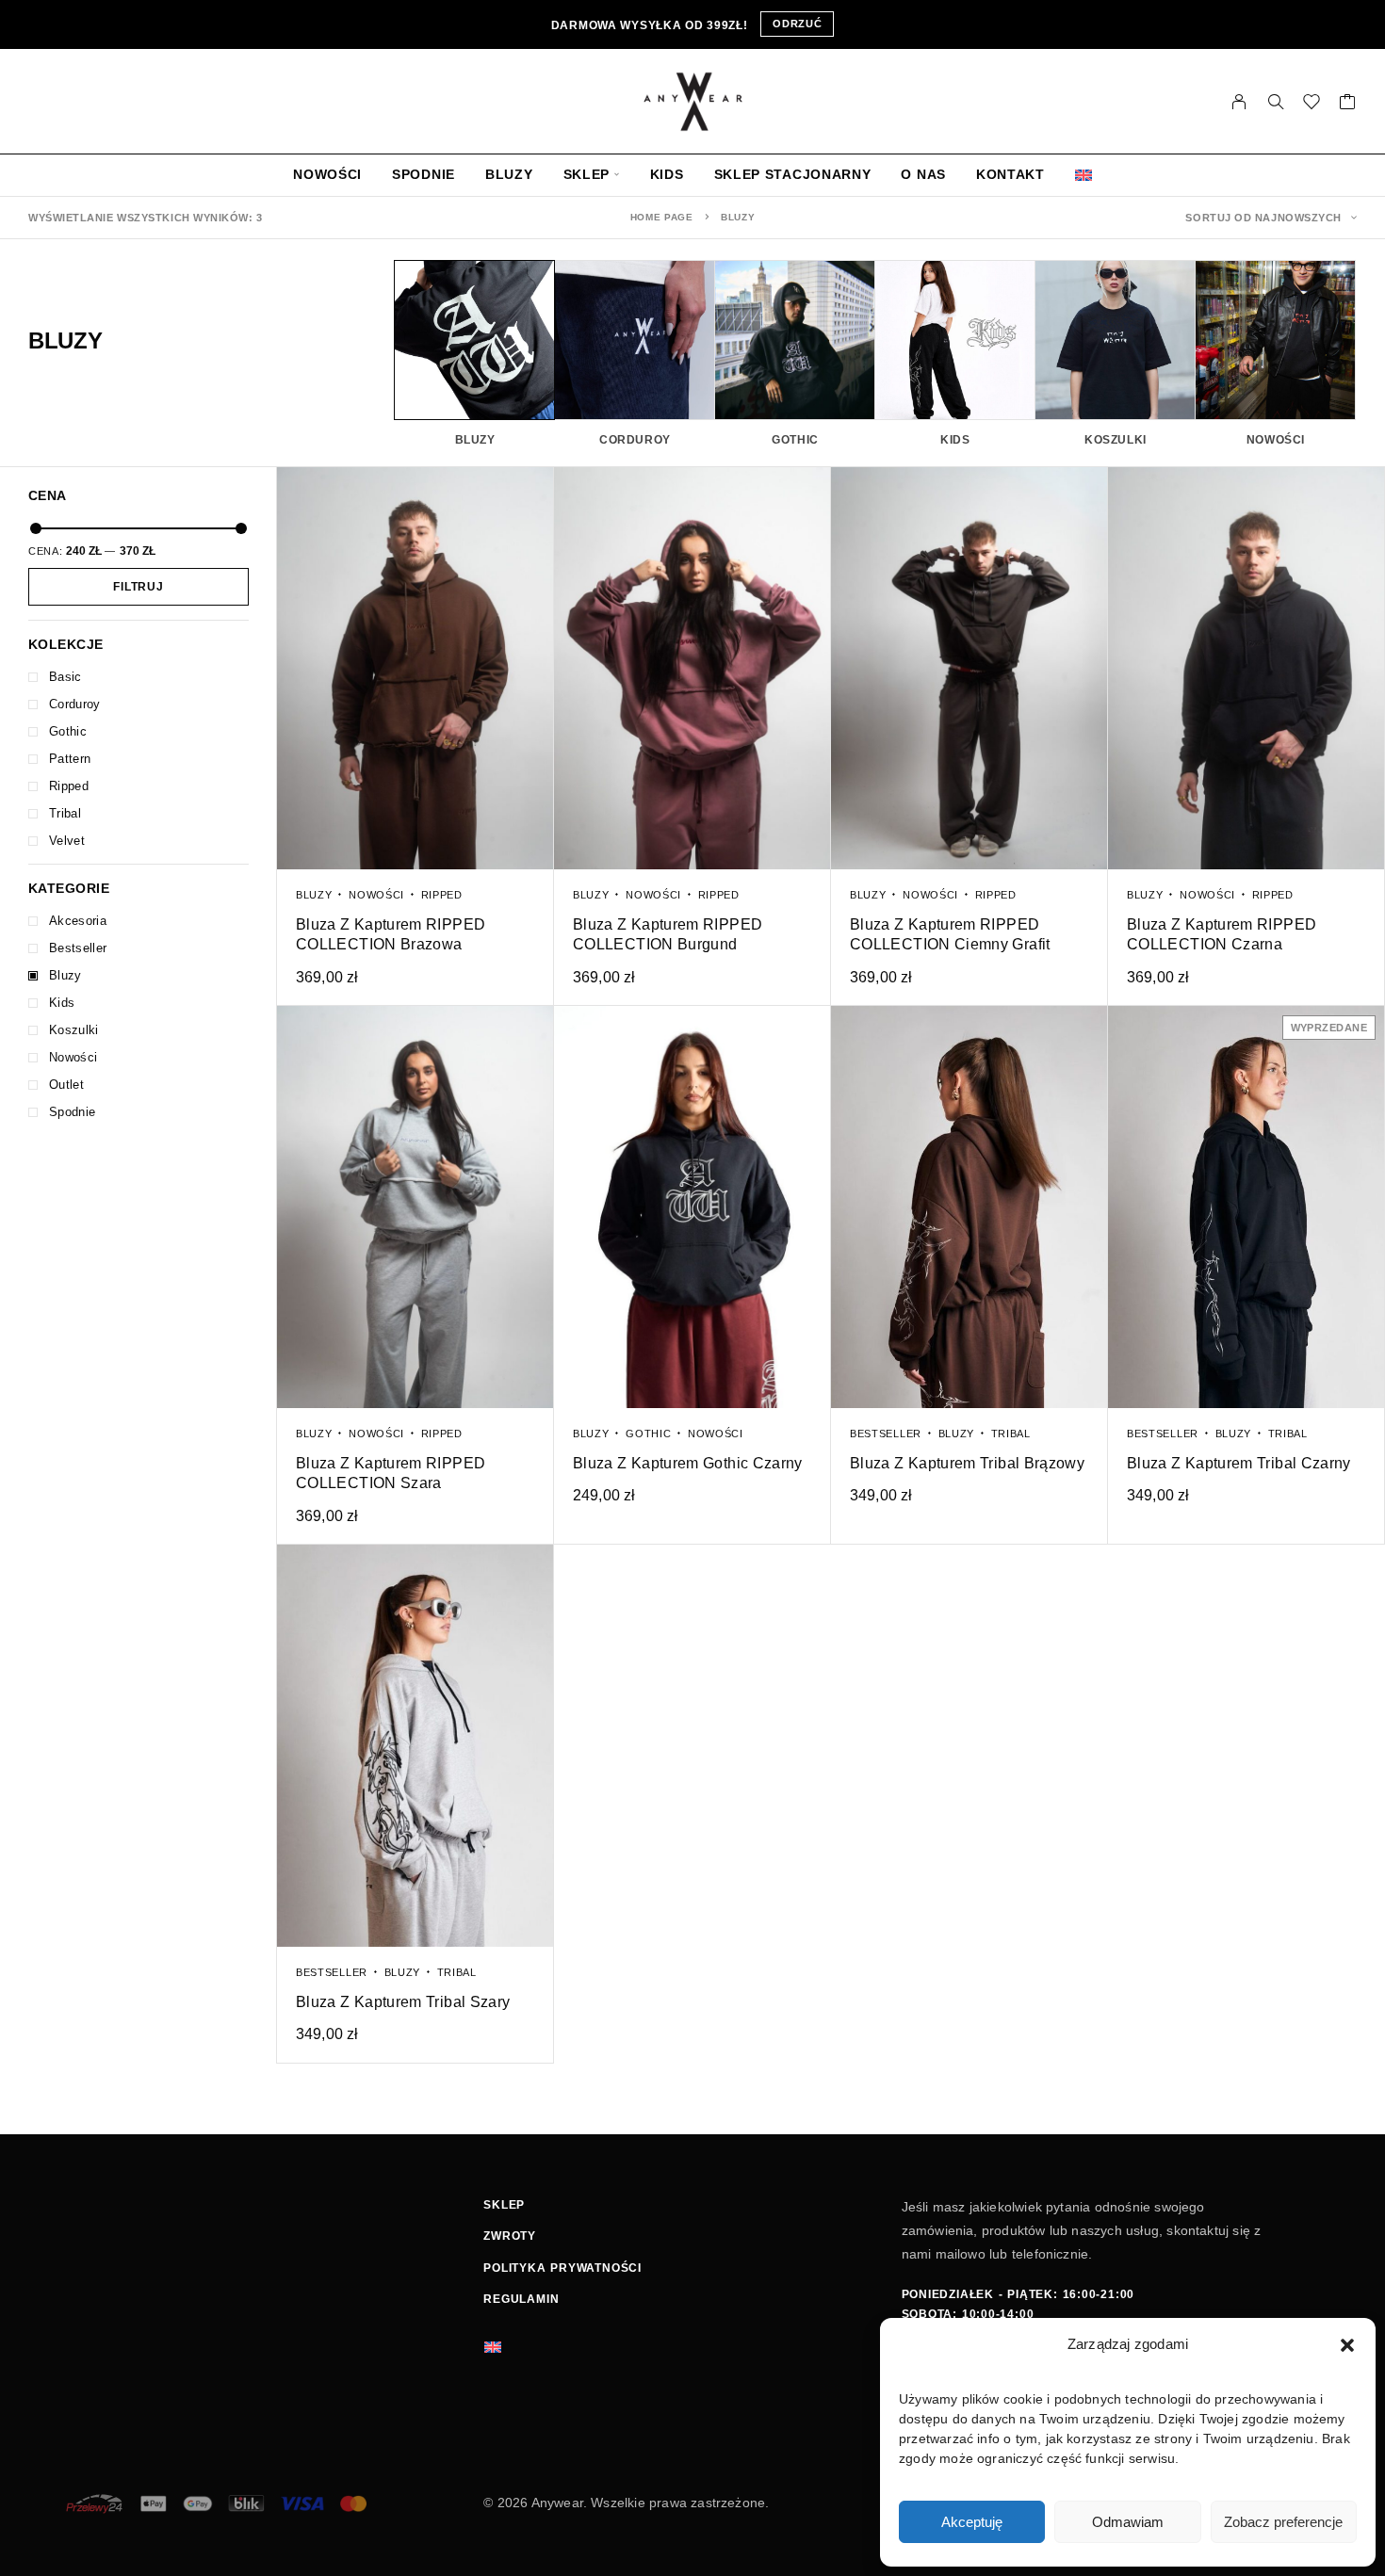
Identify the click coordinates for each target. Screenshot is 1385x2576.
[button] (1347, 2345)
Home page (662, 217)
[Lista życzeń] (1312, 105)
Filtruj (138, 587)
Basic (65, 677)
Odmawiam (1128, 2522)
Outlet (66, 1085)
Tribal (65, 813)
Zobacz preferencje (1283, 2522)
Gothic (68, 731)
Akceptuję (972, 2522)
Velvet (67, 841)
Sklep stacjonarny (793, 175)
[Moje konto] (1239, 102)
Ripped (69, 786)
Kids (667, 175)
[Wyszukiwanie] (1276, 102)
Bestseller (78, 948)
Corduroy (75, 704)
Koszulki (74, 1030)
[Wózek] (1348, 105)
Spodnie (424, 175)
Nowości (327, 175)
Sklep (587, 175)
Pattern (70, 759)
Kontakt (1010, 175)
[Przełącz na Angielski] (1084, 175)
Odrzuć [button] (797, 24)
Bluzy (509, 175)
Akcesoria (78, 921)
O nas (923, 175)
